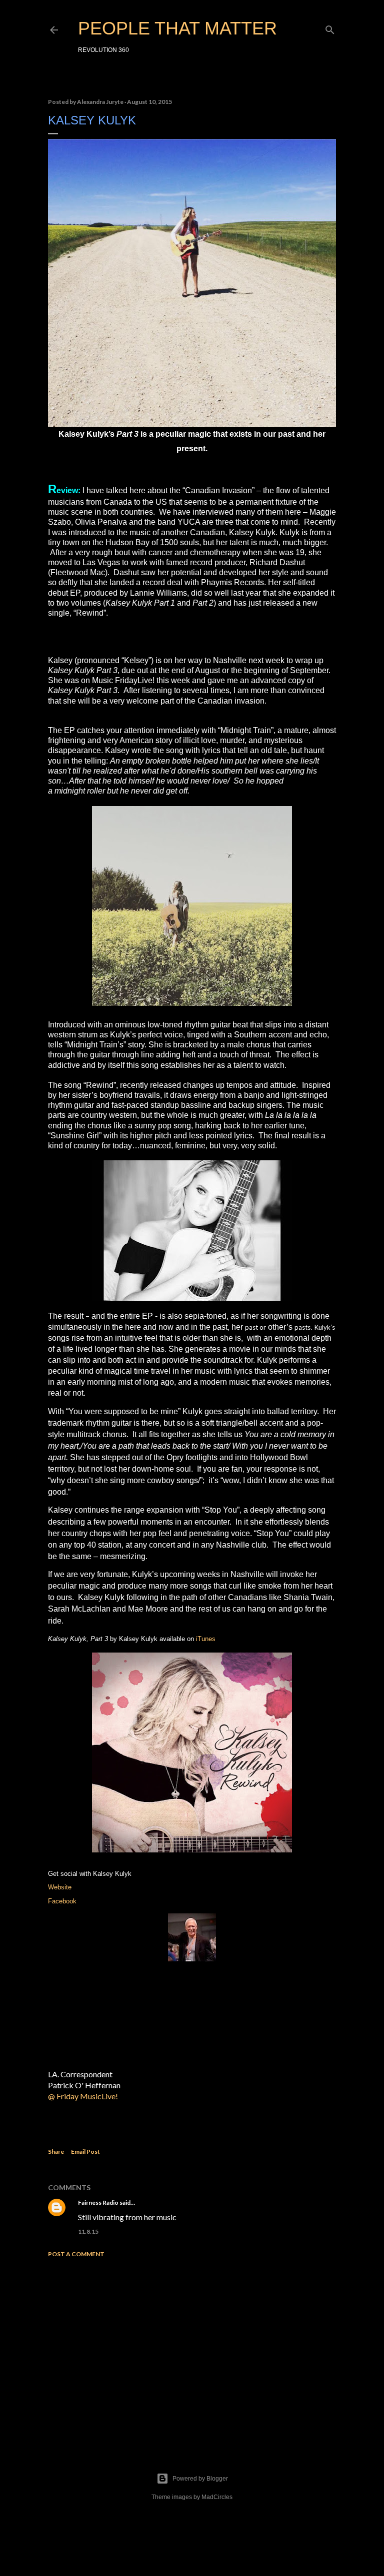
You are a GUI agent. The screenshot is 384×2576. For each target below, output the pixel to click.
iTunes (206, 1639)
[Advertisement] (192, 2353)
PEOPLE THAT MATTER (177, 28)
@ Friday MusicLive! (84, 2096)
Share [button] (56, 2151)
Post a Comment (76, 2254)
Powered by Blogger (200, 2479)
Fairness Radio (98, 2202)
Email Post (85, 2151)
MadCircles (217, 2497)
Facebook (62, 1901)
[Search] (330, 28)
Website (60, 1887)
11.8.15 (88, 2231)
